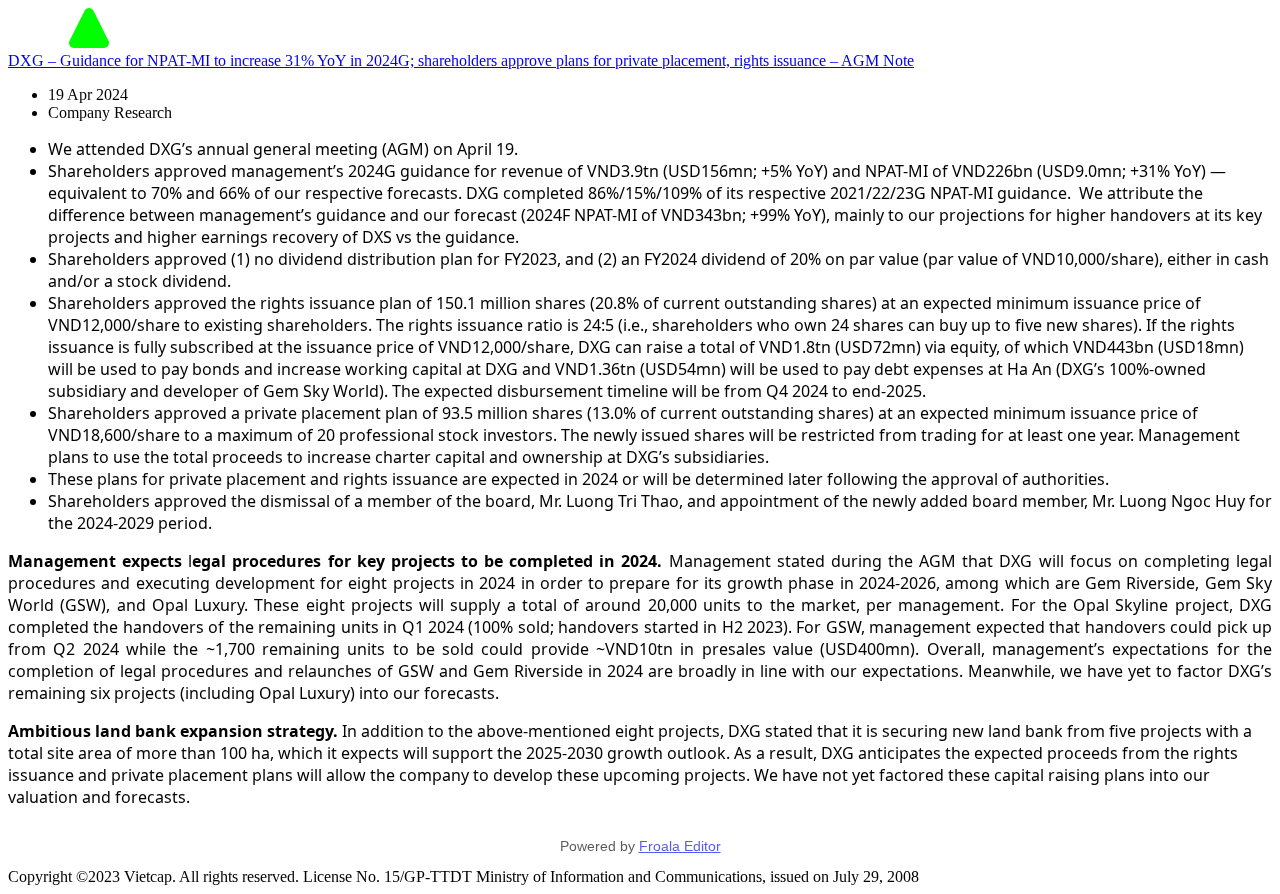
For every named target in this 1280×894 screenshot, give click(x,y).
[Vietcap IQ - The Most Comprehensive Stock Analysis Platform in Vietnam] (89, 42)
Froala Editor (680, 846)
